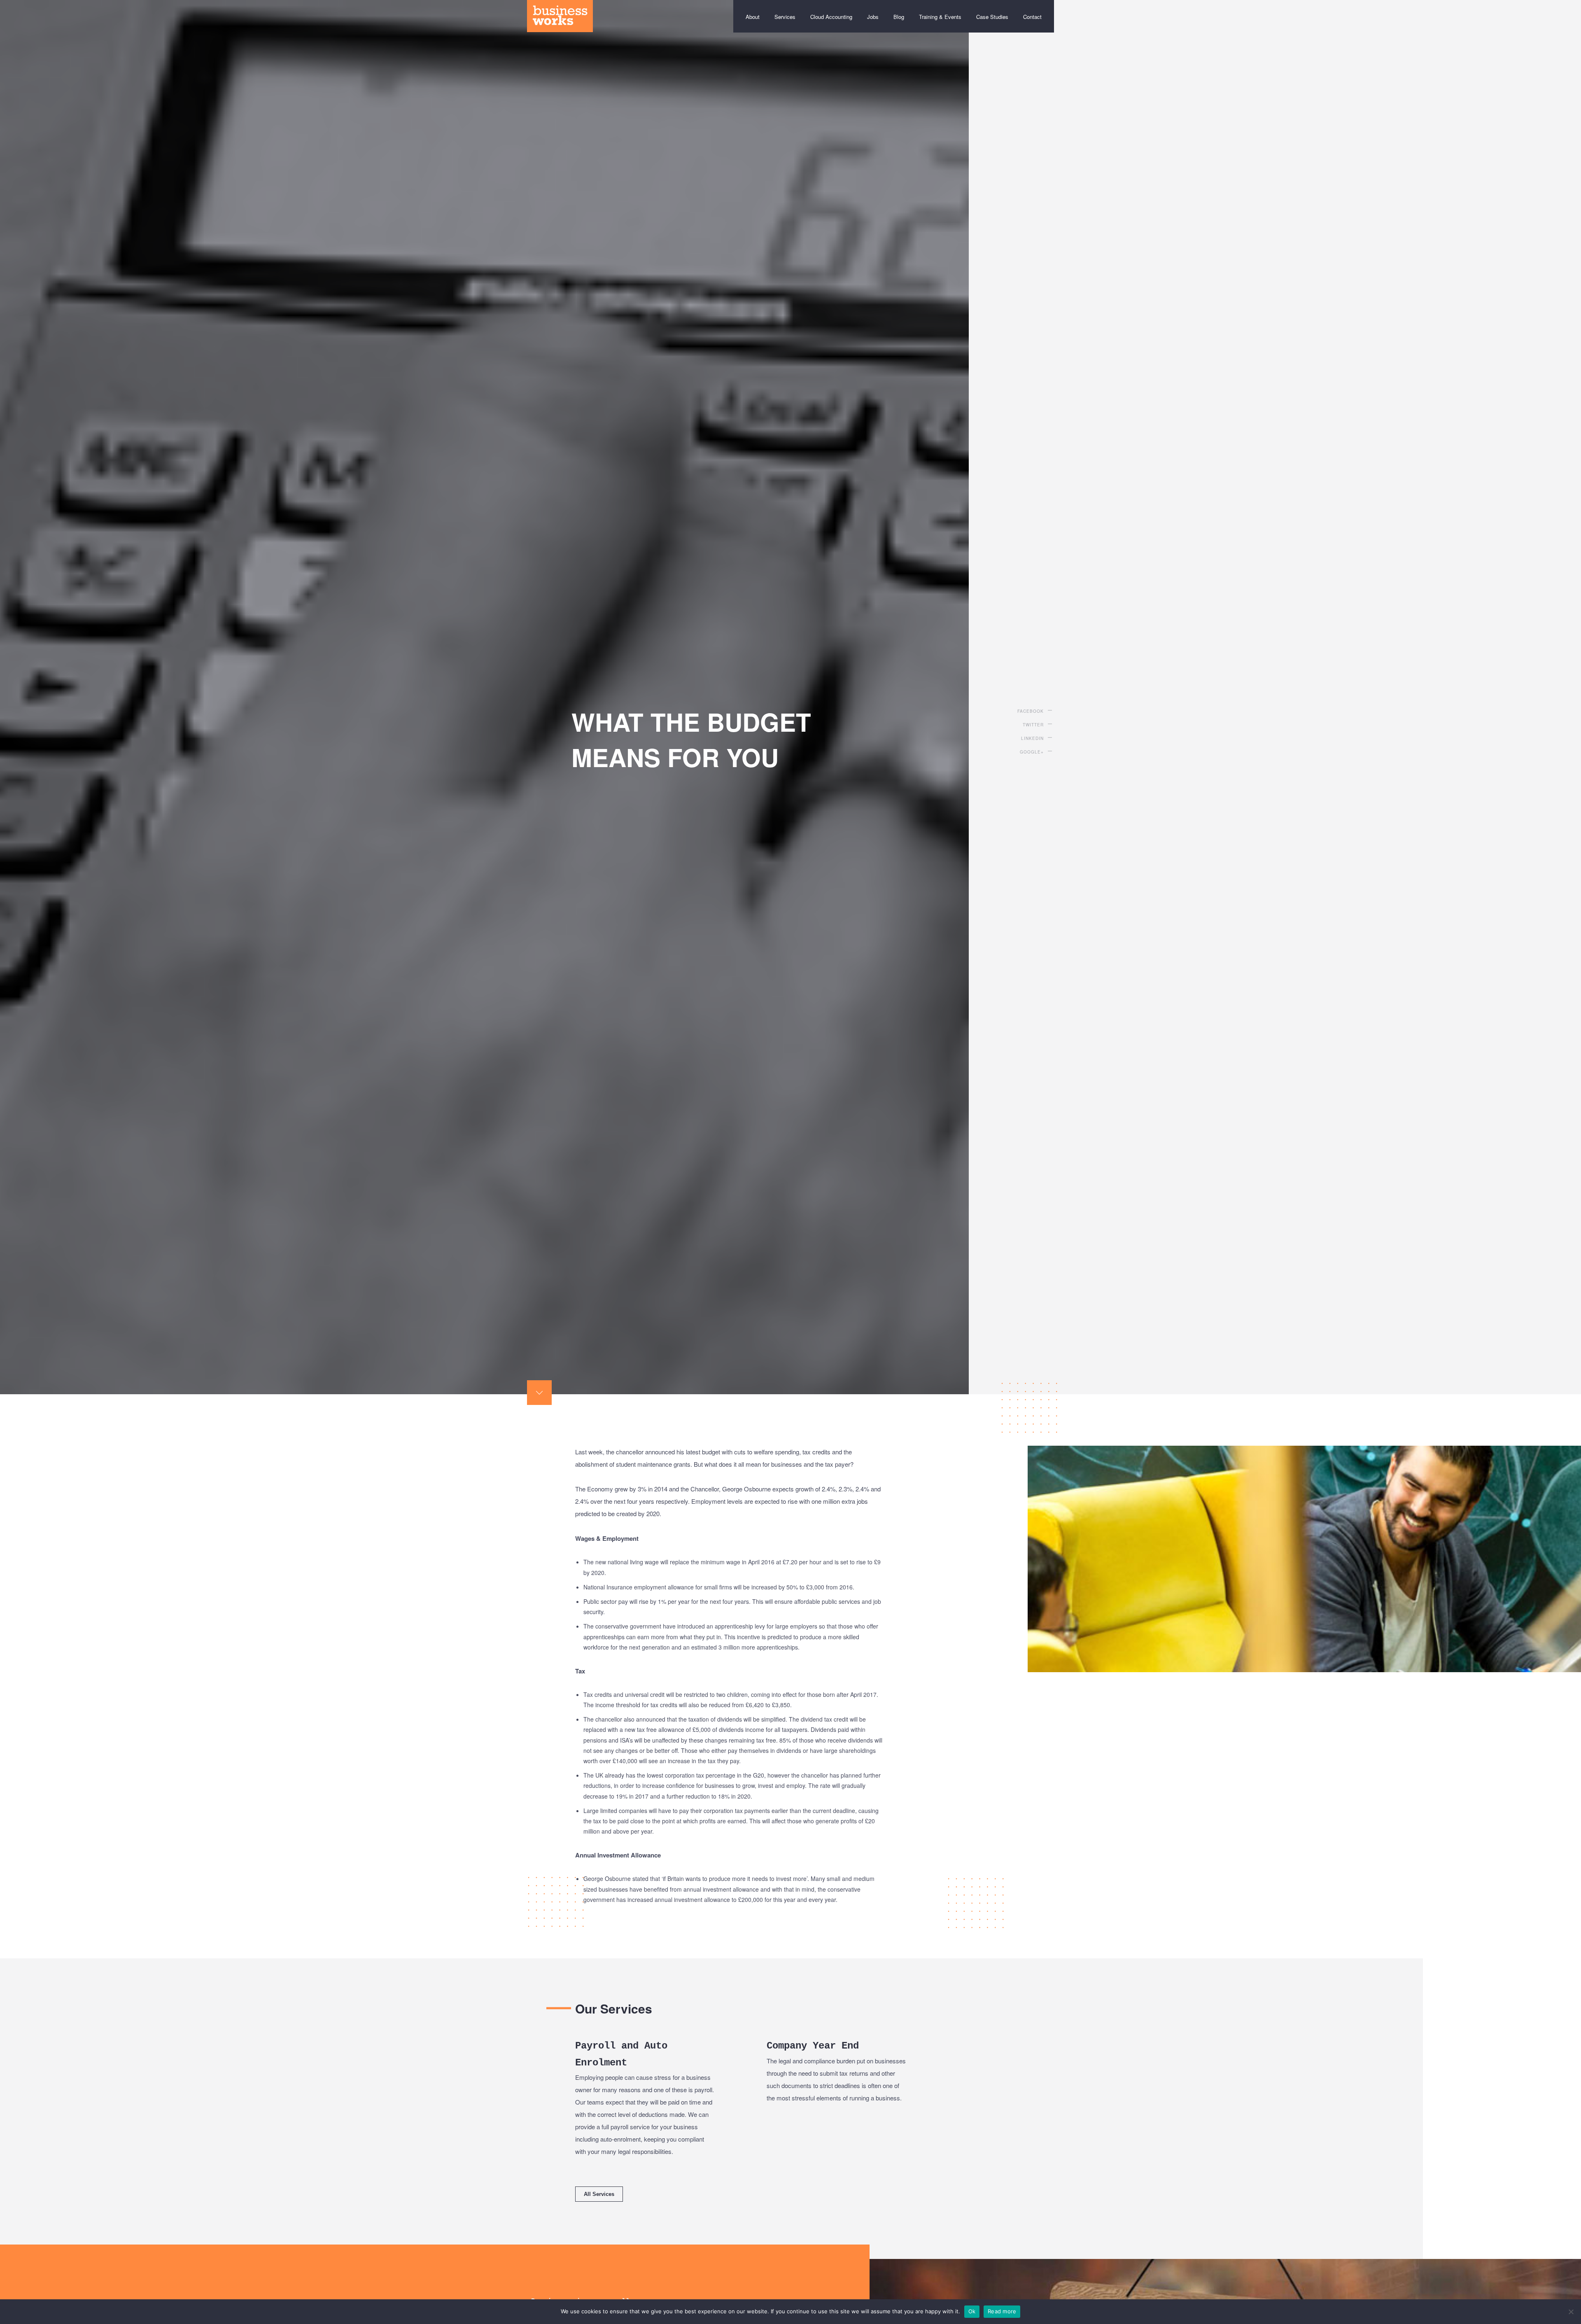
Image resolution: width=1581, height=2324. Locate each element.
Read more (1002, 2311)
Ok (972, 2311)
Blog (899, 17)
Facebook (1031, 711)
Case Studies (992, 17)
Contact (1032, 17)
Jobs (873, 17)
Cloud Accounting (831, 17)
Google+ (1032, 752)
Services (785, 17)
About (753, 17)
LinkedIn (1032, 738)
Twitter (1033, 725)
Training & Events (940, 17)
